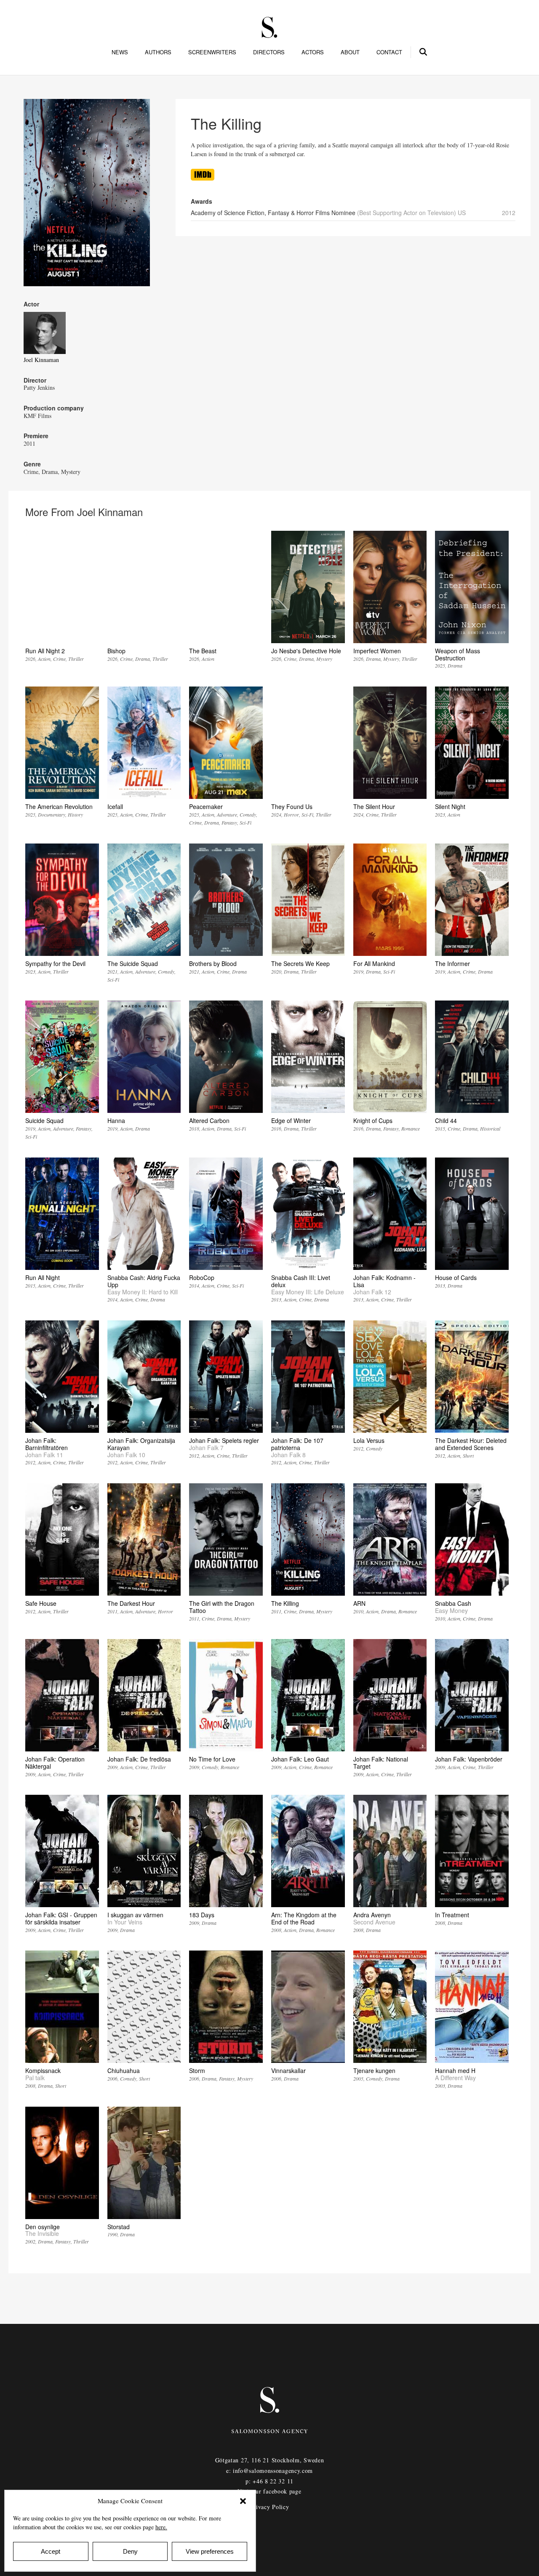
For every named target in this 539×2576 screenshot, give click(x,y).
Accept (51, 2551)
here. (161, 2527)
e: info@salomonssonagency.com (269, 2471)
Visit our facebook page (269, 2491)
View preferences (210, 2551)
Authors (158, 52)
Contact (389, 52)
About (350, 52)
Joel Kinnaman (41, 360)
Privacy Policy (270, 2507)
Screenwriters (212, 52)
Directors (269, 52)
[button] (243, 2501)
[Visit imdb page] (203, 178)
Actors (313, 52)
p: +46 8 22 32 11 (269, 2481)
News (120, 52)
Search (424, 51)
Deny (130, 2551)
